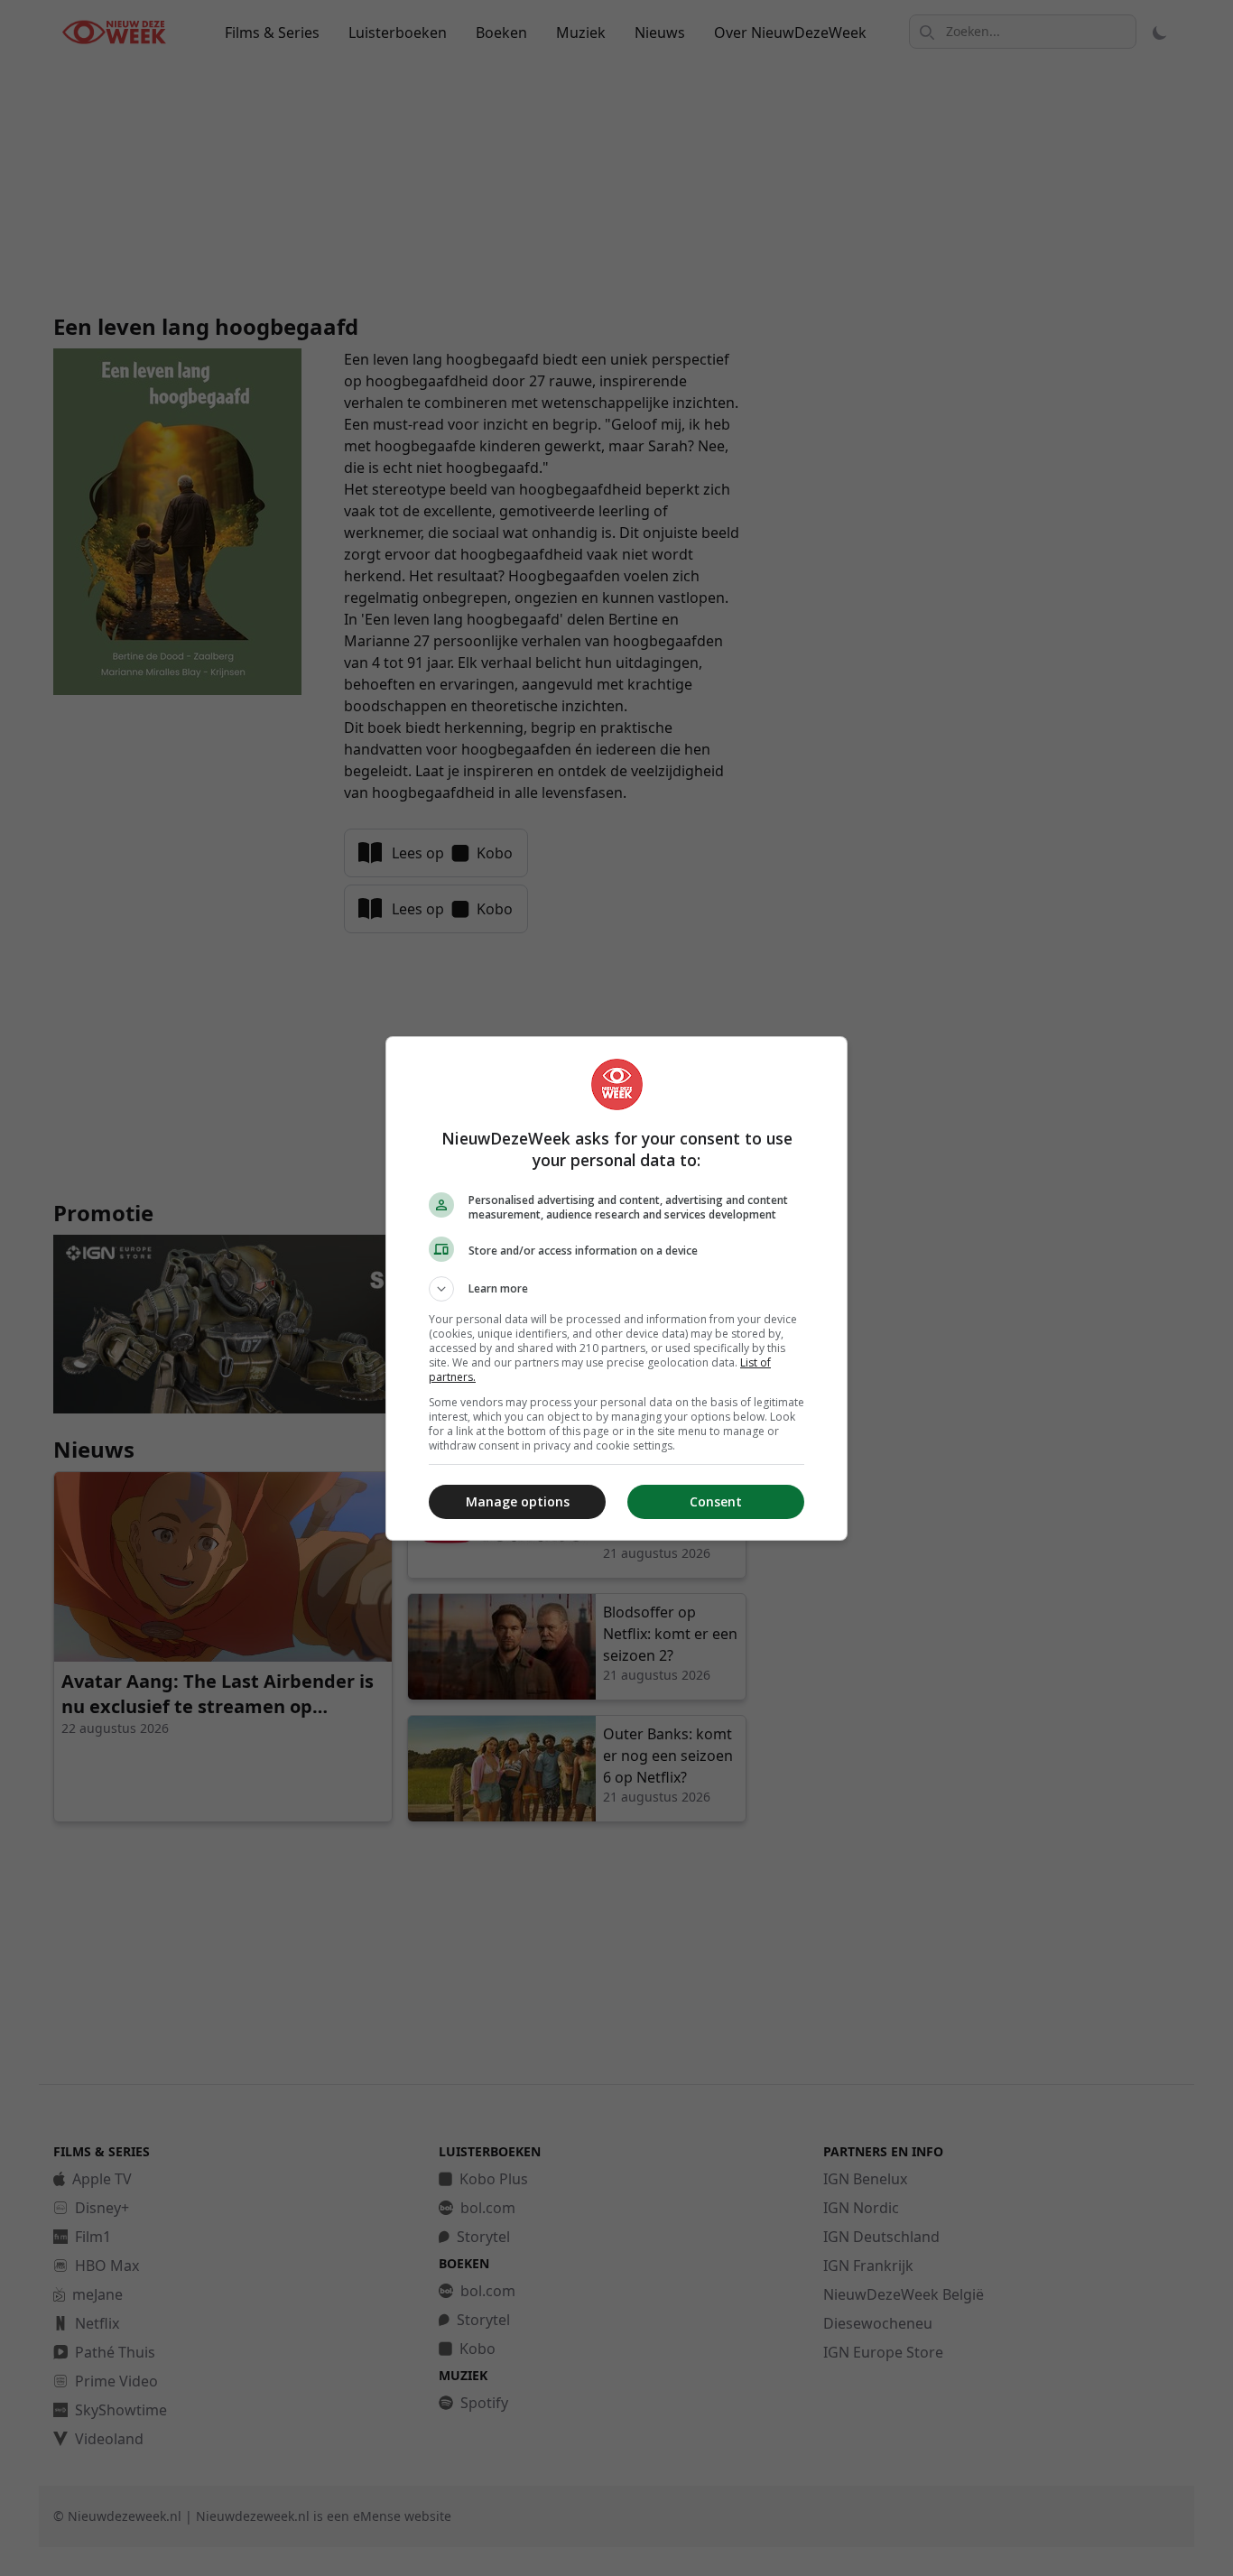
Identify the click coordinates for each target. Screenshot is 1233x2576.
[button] (616, 1289)
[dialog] (616, 1288)
